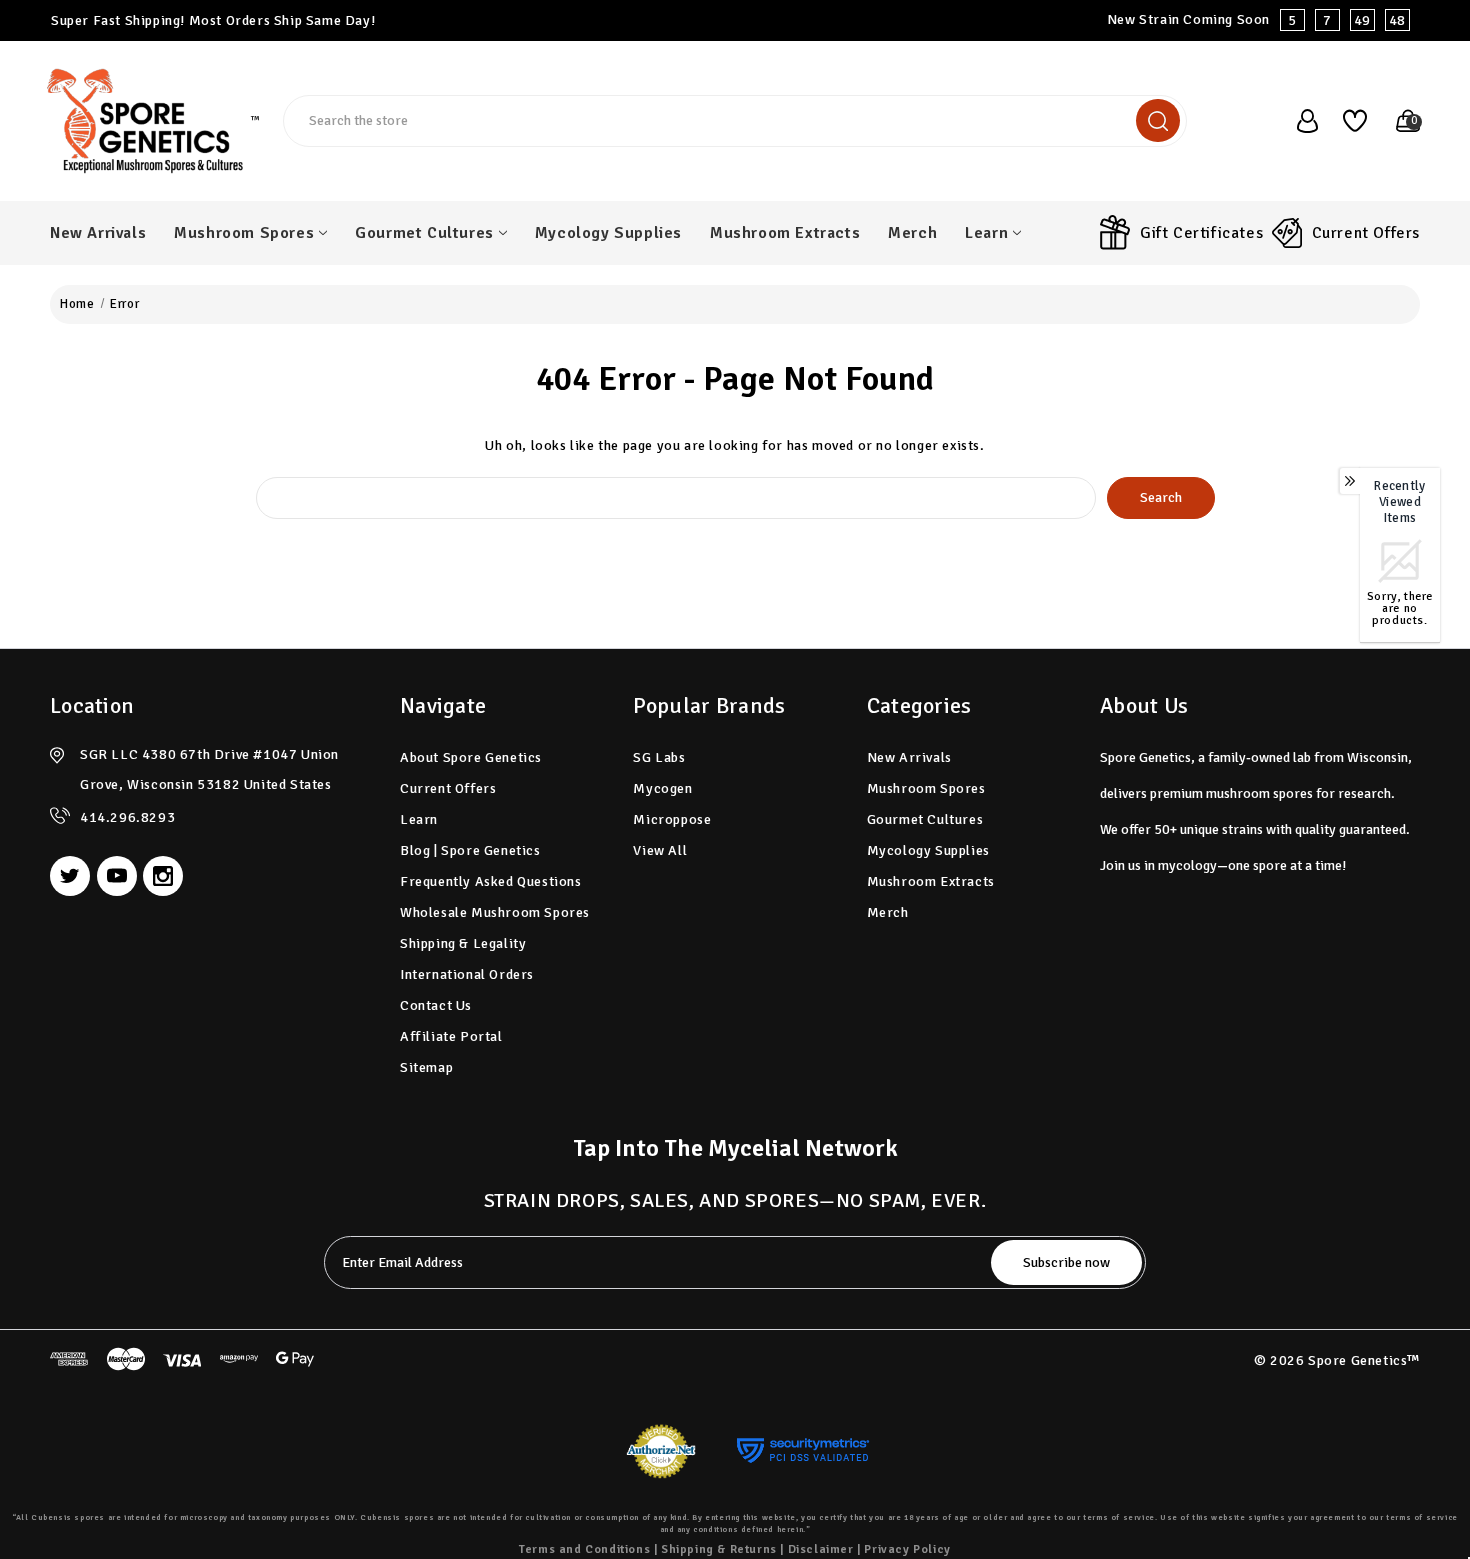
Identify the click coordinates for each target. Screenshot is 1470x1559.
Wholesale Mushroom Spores (495, 912)
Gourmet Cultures (424, 233)
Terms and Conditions (584, 1549)
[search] (1158, 120)
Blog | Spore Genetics (470, 850)
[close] (1454, 20)
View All (660, 850)
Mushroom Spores (244, 233)
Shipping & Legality (463, 943)
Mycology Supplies (608, 233)
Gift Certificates (1201, 233)
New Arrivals (98, 233)
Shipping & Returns (719, 1549)
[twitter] (70, 876)
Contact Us (436, 1005)
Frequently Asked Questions (491, 881)
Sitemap (426, 1067)
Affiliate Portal (451, 1036)
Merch (912, 233)
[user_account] (1297, 121)
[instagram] (163, 876)
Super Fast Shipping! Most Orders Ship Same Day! (213, 20)
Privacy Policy (907, 1549)
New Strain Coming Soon (1256, 20)
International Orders (467, 974)
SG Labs (659, 757)
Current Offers (1366, 233)
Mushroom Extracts (785, 233)
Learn (986, 233)
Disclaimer (821, 1549)
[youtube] (117, 876)
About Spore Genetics (471, 757)
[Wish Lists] (1347, 121)
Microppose (672, 819)
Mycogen (662, 788)
